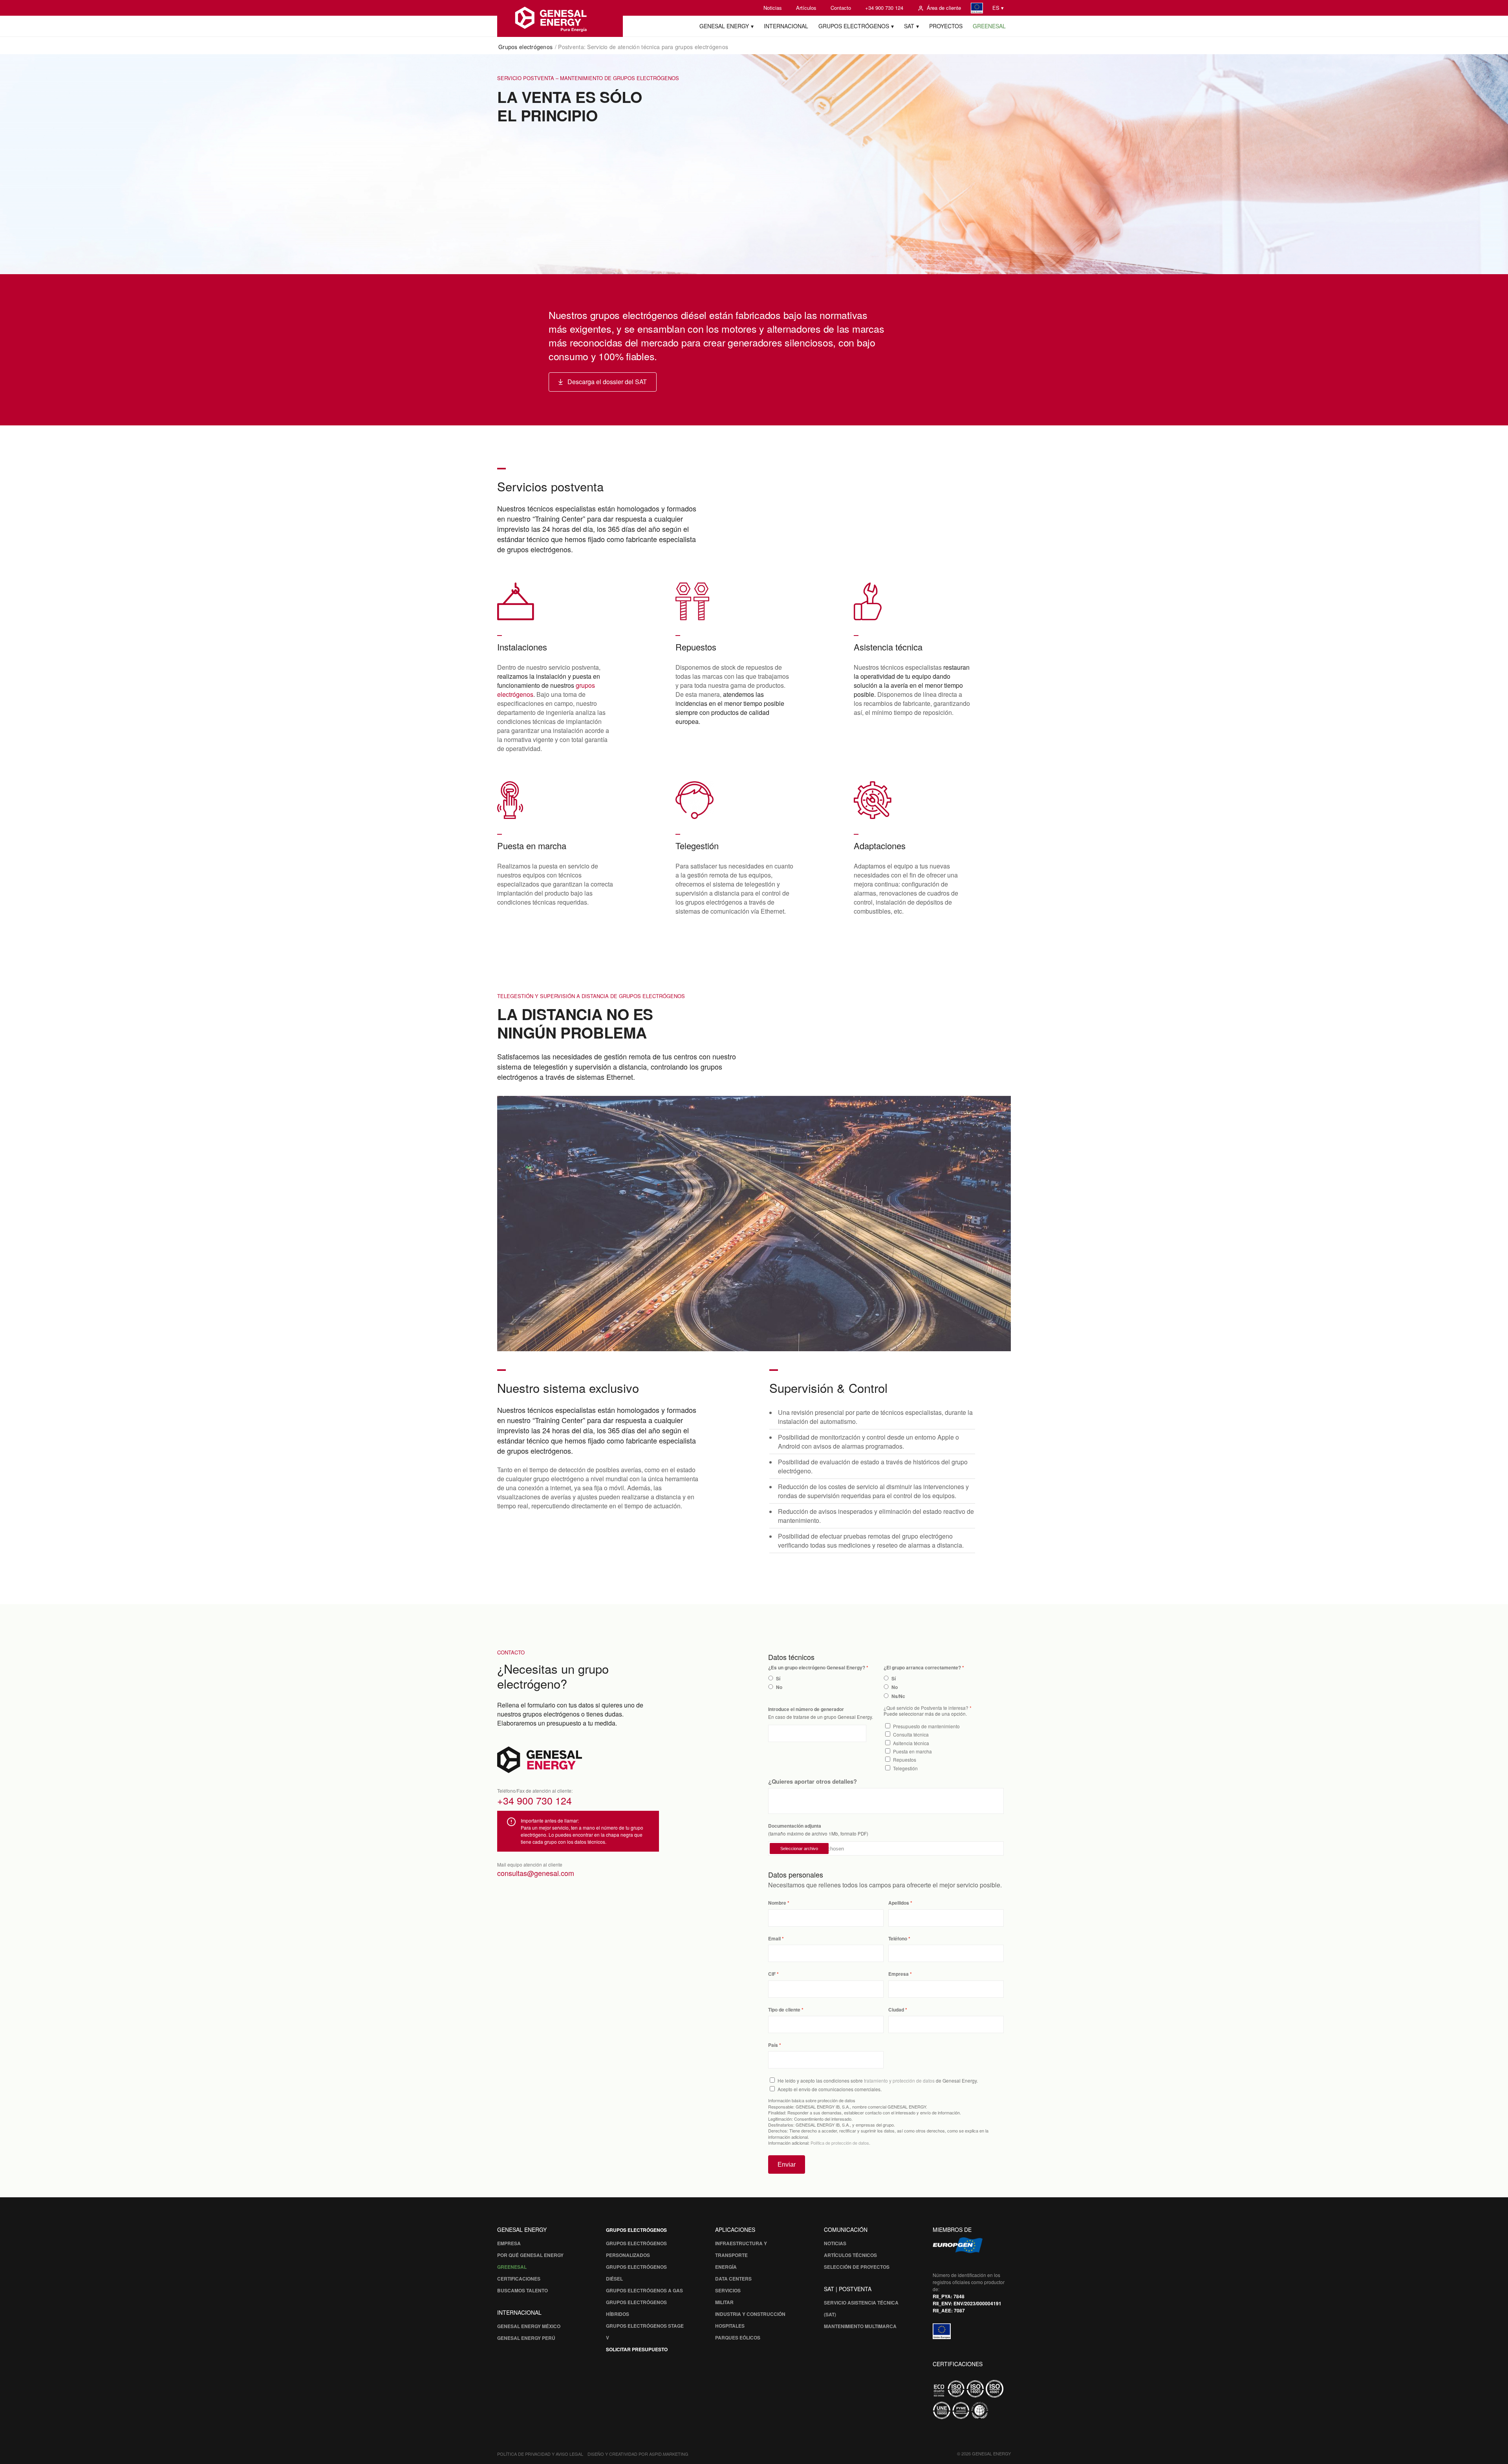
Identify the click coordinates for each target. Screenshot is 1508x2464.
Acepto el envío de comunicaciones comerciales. (830, 2089)
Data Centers (733, 2279)
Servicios (728, 2290)
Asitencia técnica (911, 1743)
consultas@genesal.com (536, 1873)
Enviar (787, 2164)
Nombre (777, 1903)
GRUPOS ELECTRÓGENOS (636, 2230)
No (779, 1687)
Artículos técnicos (850, 2255)
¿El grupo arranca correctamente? (922, 1668)
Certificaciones (519, 2279)
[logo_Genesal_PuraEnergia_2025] (560, 18)
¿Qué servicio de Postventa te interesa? (926, 1708)
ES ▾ (998, 8)
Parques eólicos (738, 2338)
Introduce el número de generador (806, 1709)
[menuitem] (773, 8)
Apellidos (899, 1903)
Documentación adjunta (795, 1826)
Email (774, 1939)
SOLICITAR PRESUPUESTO (637, 2349)
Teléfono (898, 1939)
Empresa (899, 1974)
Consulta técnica (911, 1734)
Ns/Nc (898, 1696)
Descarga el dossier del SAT (607, 382)
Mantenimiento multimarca (860, 2326)
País (773, 2045)
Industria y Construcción (750, 2314)
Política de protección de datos (840, 2143)
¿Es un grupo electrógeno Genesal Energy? (817, 1668)
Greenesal (512, 2267)
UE (977, 8)
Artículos (806, 8)
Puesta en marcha (912, 1751)
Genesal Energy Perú (526, 2338)
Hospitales (730, 2326)
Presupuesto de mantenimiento (926, 1726)
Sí (778, 1679)
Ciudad (896, 2010)
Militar (724, 2302)
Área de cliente (944, 8)
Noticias (773, 8)
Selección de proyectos (857, 2267)
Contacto (841, 8)
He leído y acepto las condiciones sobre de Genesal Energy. (878, 2080)
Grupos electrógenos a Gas (644, 2290)
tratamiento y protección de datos (899, 2080)
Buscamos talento (522, 2290)
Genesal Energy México (529, 2326)
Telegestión (905, 1768)
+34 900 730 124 (884, 8)
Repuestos (905, 1760)
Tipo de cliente (784, 2010)
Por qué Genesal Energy (530, 2255)
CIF (772, 1974)
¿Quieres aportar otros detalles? (813, 1781)
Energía (726, 2267)
